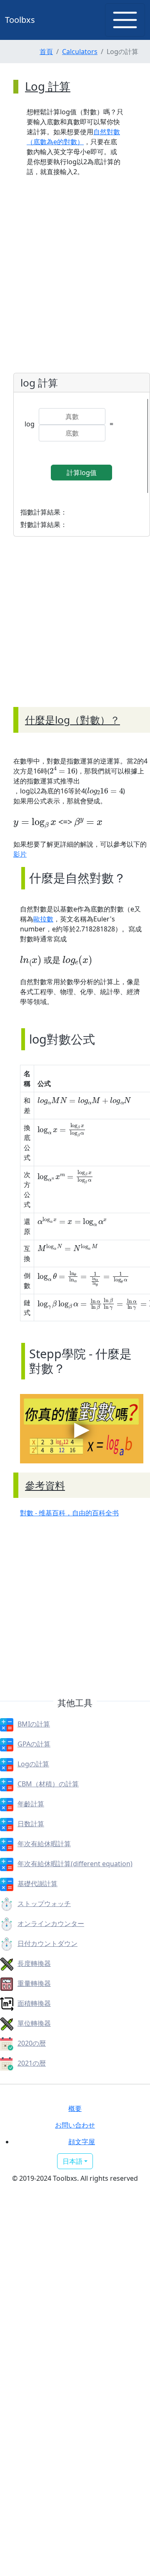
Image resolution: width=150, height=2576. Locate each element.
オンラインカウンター (51, 1923)
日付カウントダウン (47, 1943)
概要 (75, 2108)
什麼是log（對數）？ (72, 720)
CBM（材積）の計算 (48, 1784)
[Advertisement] (75, 632)
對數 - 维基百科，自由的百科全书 (69, 1513)
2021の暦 (32, 2063)
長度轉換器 (34, 1963)
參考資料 (45, 1485)
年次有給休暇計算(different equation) (75, 1864)
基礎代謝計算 (37, 1884)
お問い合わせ (75, 2125)
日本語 (72, 2161)
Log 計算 (48, 86)
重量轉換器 (34, 1983)
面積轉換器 (34, 2003)
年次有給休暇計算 (44, 1844)
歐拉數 (43, 919)
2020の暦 (32, 2043)
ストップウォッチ (44, 1904)
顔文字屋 (82, 2142)
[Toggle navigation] (125, 20)
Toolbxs (20, 20)
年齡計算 (31, 1804)
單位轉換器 (34, 2023)
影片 (20, 854)
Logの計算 (33, 1764)
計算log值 (82, 473)
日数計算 (31, 1824)
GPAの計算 (34, 1744)
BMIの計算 (34, 1724)
